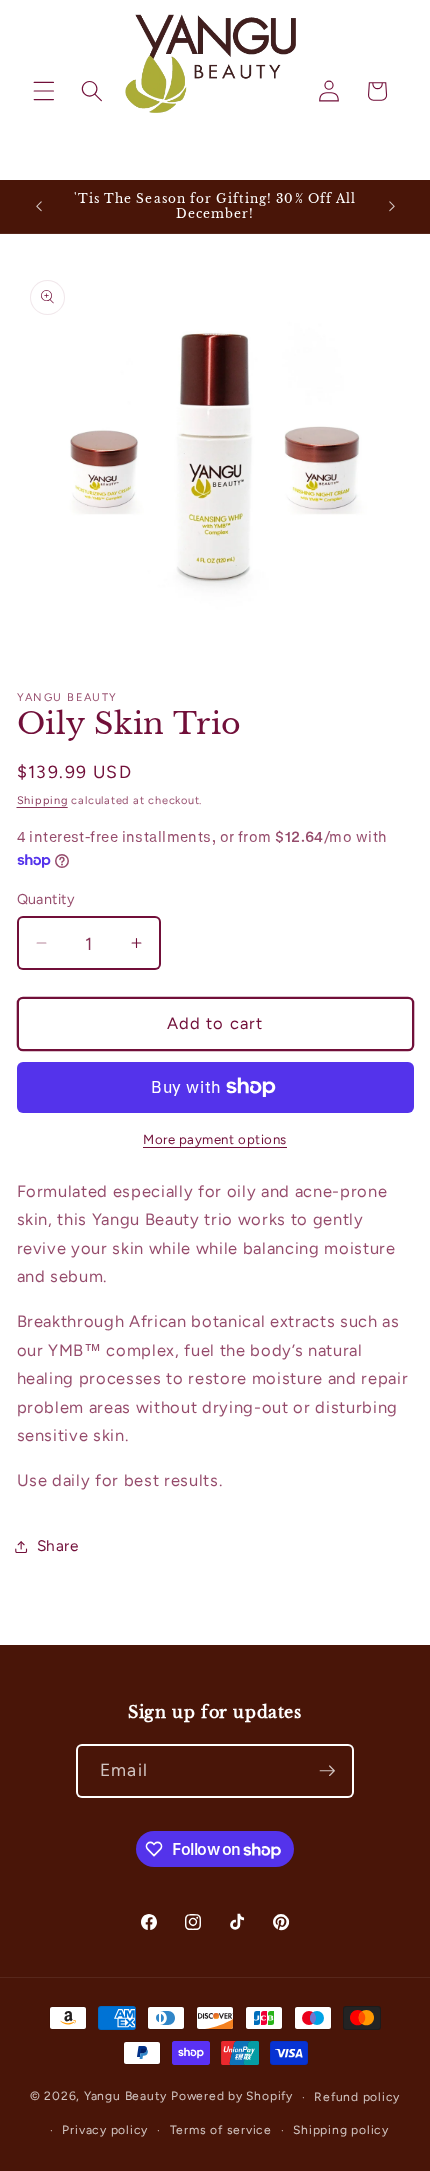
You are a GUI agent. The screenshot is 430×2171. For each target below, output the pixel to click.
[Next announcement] (392, 206)
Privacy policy (105, 2130)
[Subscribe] (327, 1771)
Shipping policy (341, 2130)
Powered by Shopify (232, 2097)
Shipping (42, 800)
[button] (44, 91)
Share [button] (58, 1545)
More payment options (215, 1139)
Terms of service (221, 2130)
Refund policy (357, 2097)
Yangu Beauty (125, 2097)
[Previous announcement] (39, 206)
